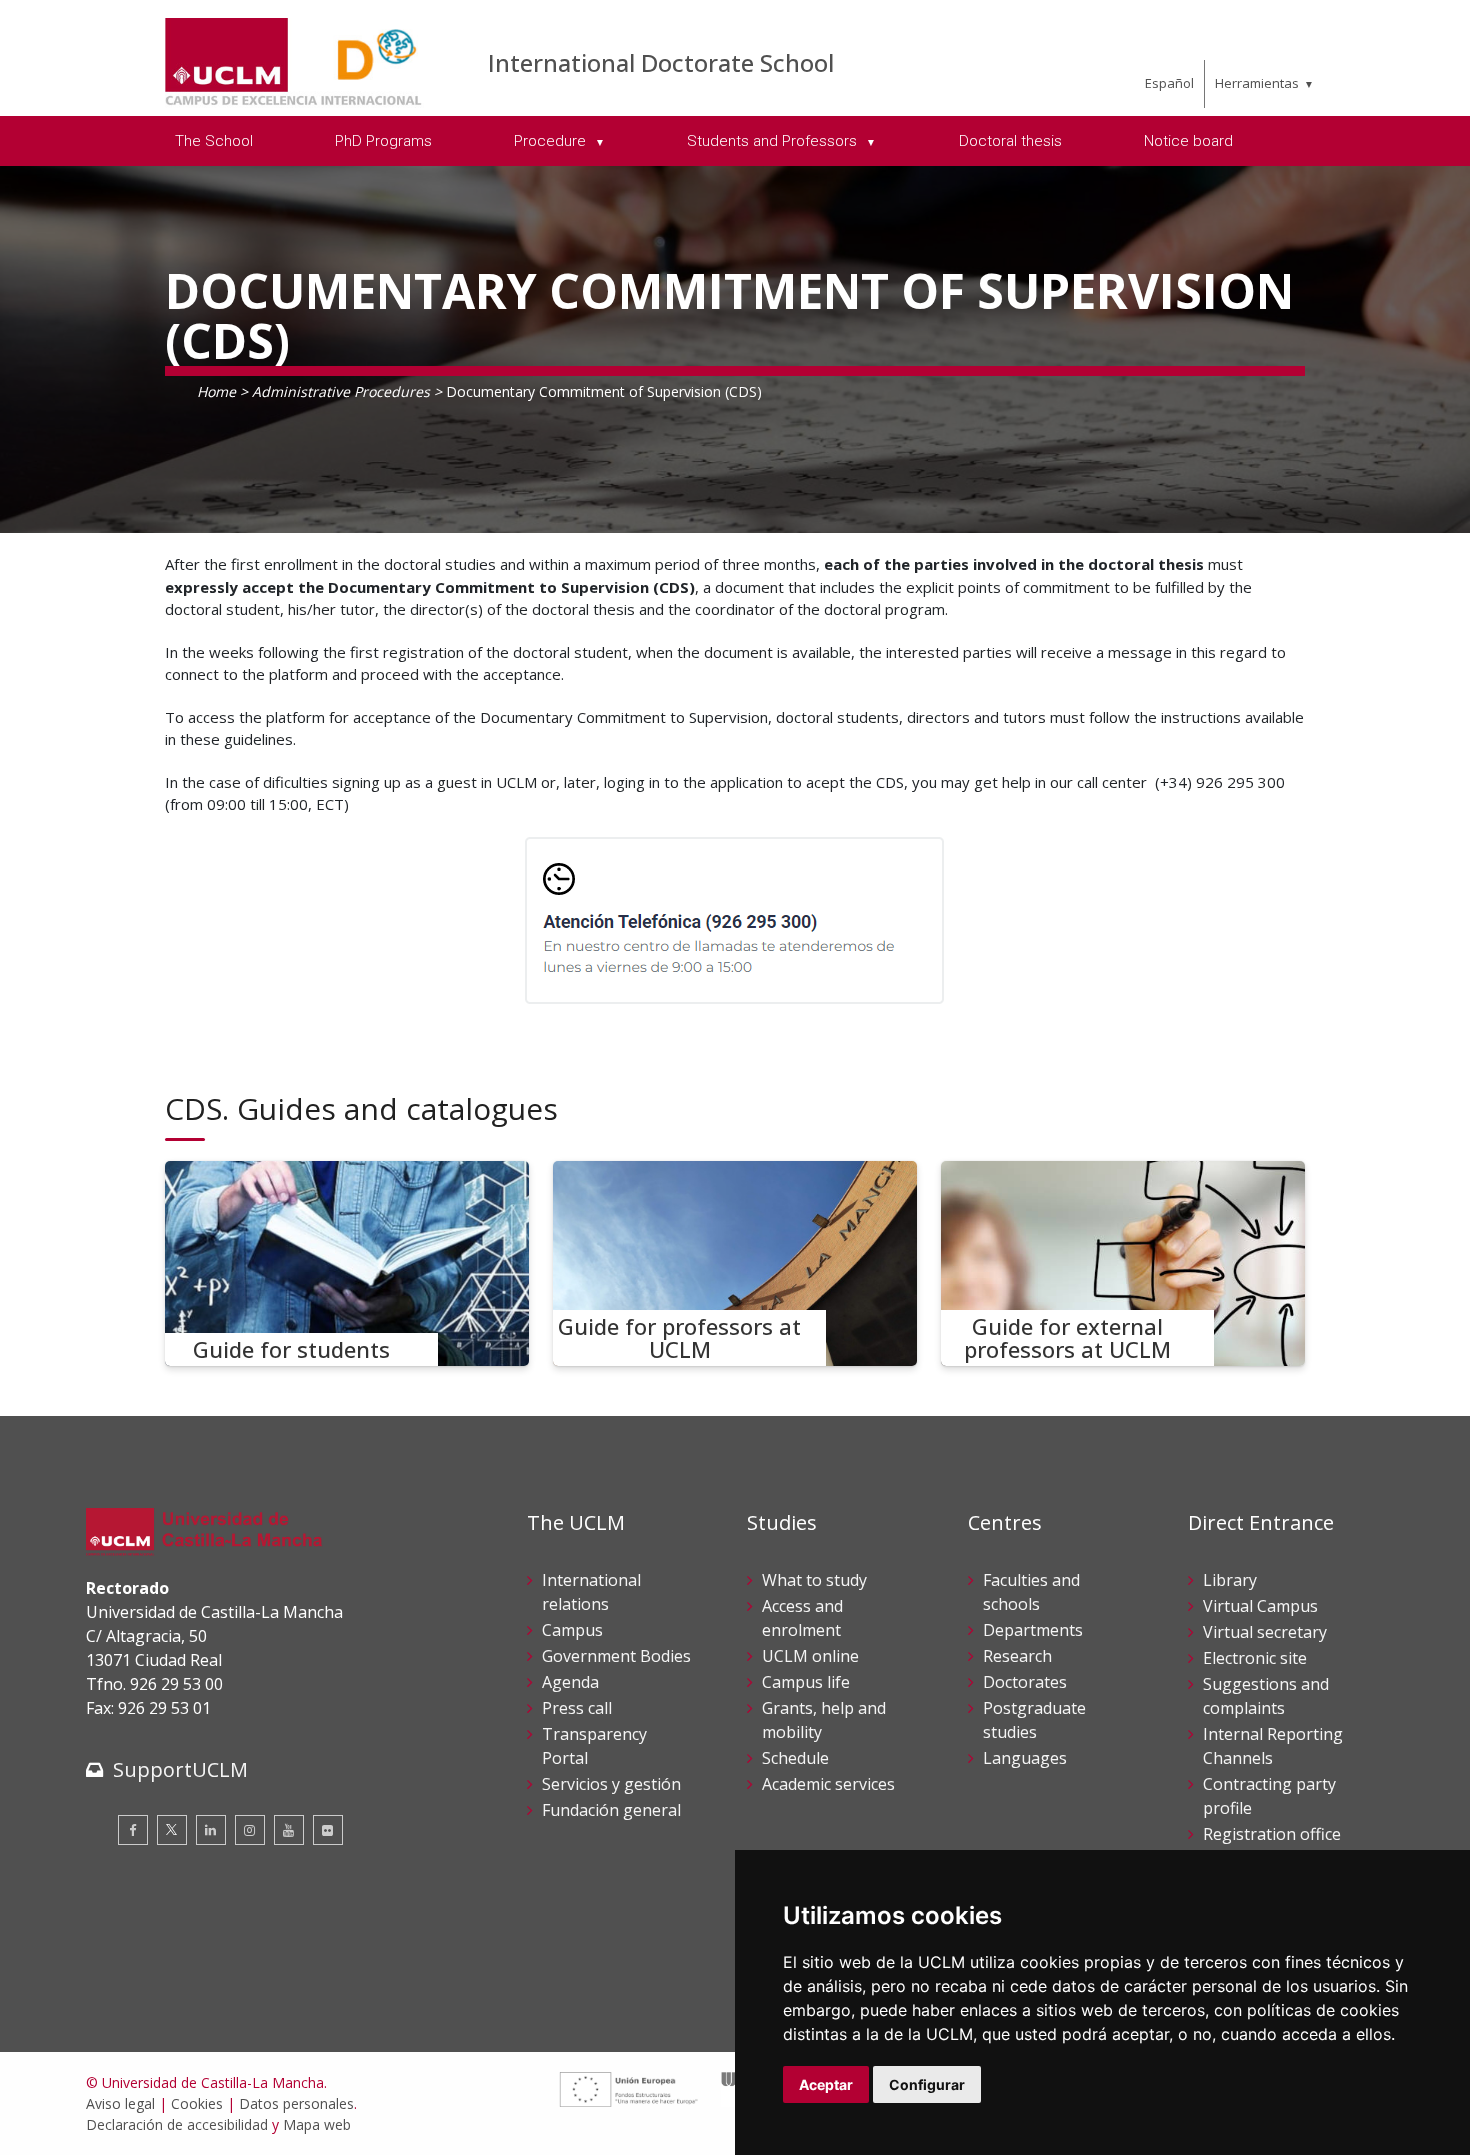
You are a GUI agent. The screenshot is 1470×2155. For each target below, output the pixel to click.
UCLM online (810, 1656)
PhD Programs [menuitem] (383, 141)
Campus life (806, 1682)
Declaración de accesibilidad (177, 2124)
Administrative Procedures (341, 391)
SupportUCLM (180, 1769)
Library (1230, 1580)
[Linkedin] (211, 1830)
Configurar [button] (927, 2084)
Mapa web (317, 2124)
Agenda (570, 1682)
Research (1017, 1656)
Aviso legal (120, 2103)
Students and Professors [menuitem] (774, 141)
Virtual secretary (1265, 1632)
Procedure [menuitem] (552, 141)
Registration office (1272, 1834)
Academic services (828, 1784)
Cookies (197, 2103)
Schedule (795, 1758)
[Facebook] (133, 1830)
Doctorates (1025, 1682)
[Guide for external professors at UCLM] (1123, 1263)
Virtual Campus (1260, 1606)
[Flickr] (328, 1830)
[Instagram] (250, 1830)
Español (1169, 83)
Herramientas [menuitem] (1257, 83)
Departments (1033, 1630)
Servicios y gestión (611, 1784)
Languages (1025, 1758)
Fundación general (611, 1810)
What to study (814, 1580)
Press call (577, 1708)
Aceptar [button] (826, 2084)
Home (216, 391)
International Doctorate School (661, 62)
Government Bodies (616, 1656)
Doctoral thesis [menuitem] (1010, 141)
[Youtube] (289, 1830)
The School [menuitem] (214, 141)
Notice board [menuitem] (1188, 141)
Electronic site (1255, 1658)
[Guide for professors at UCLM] (735, 1263)
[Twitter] (172, 1830)
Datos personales (296, 2103)
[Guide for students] (347, 1263)
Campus (572, 1630)
